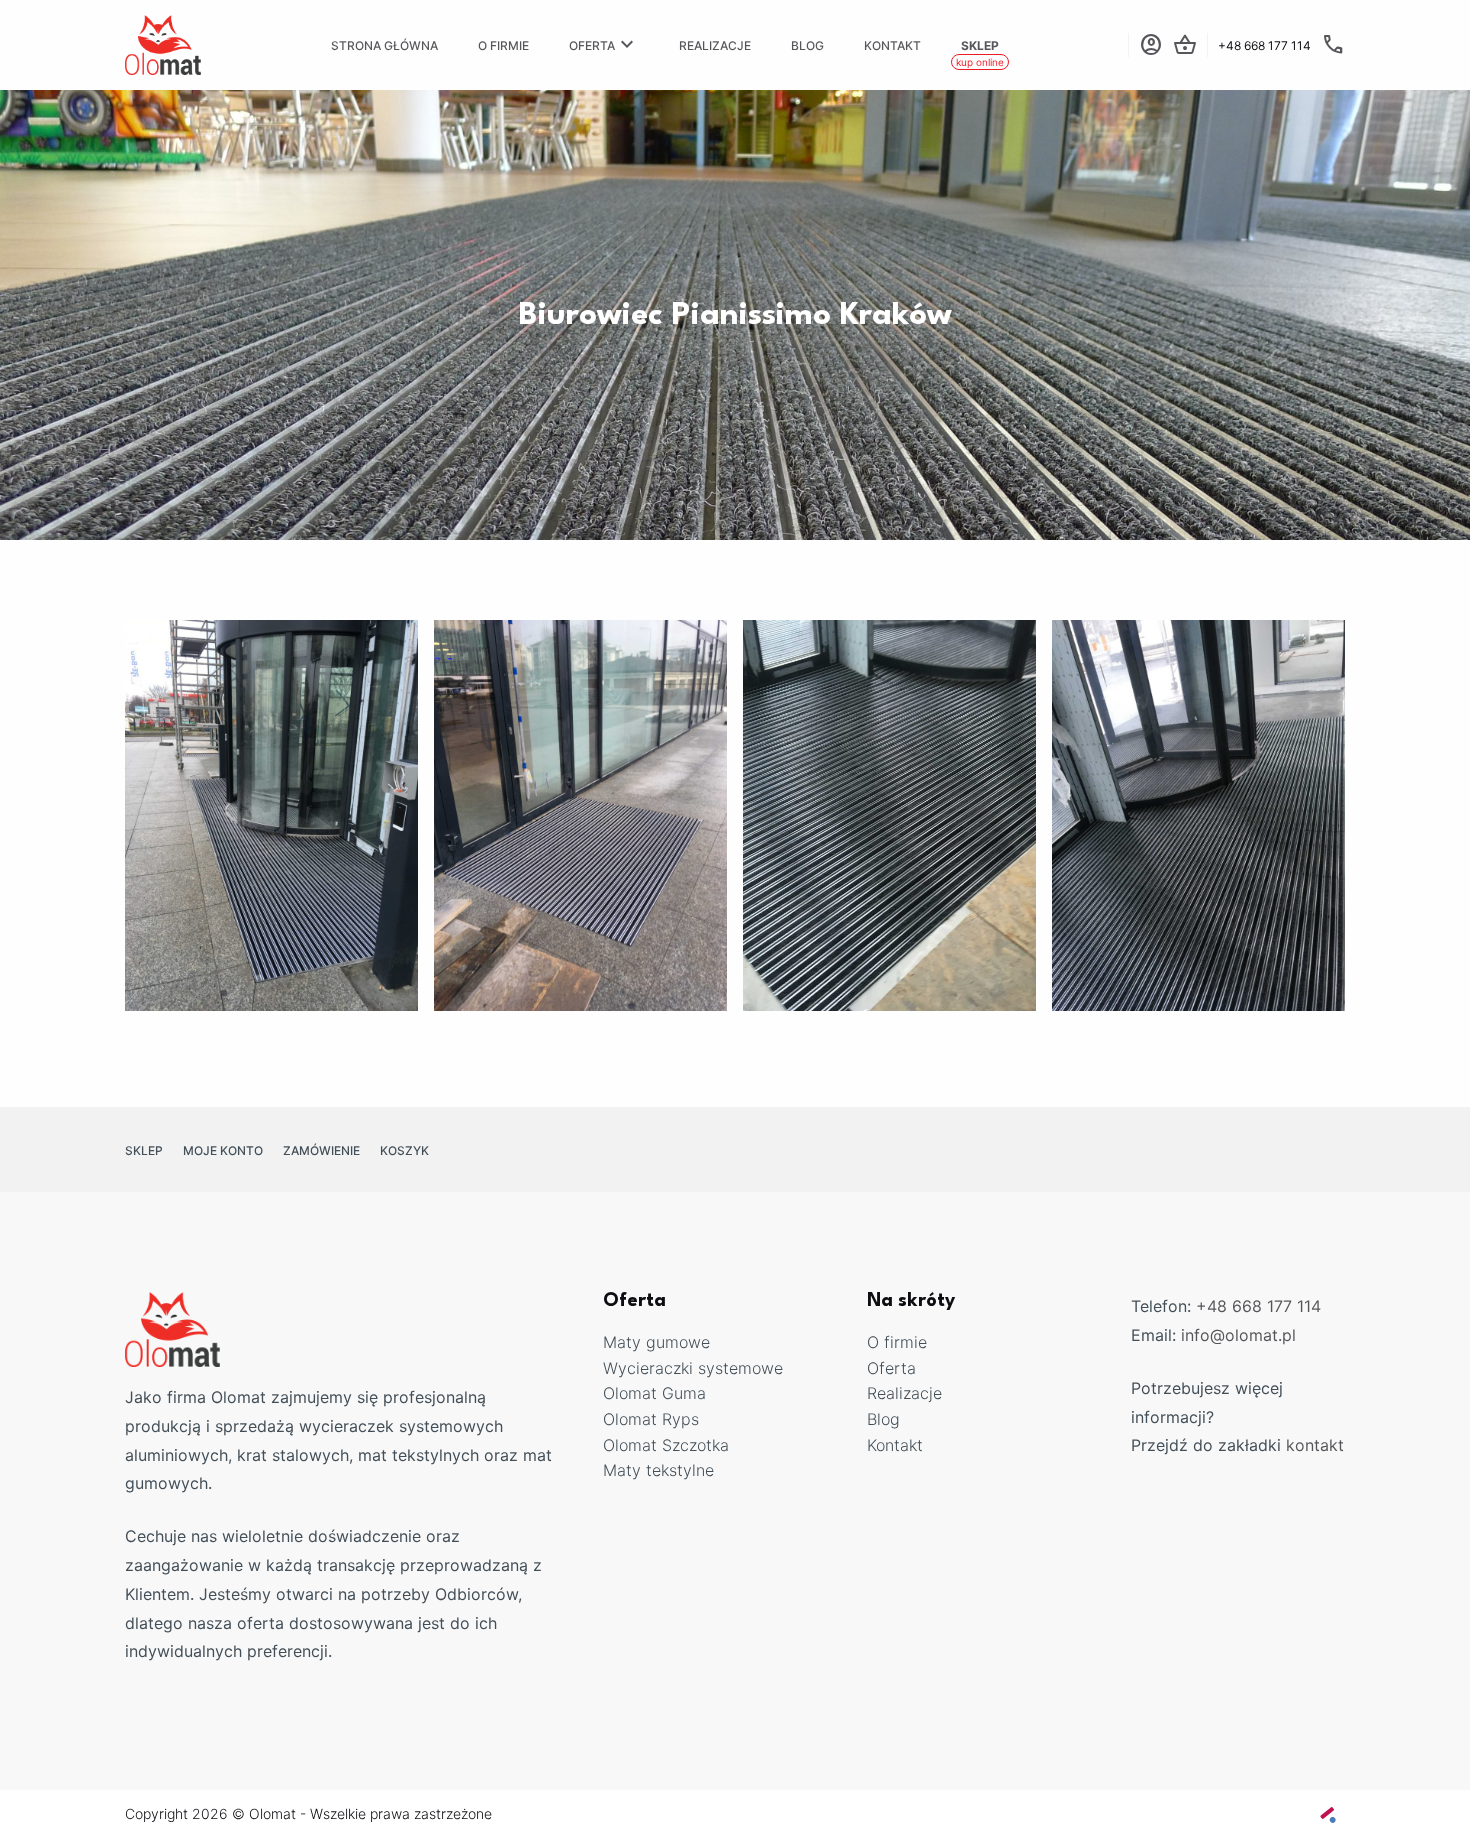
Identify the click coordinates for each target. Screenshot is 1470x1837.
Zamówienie (321, 1150)
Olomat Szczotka (666, 1445)
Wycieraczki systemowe (693, 1368)
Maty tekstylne (658, 1470)
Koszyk (404, 1150)
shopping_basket (1185, 45)
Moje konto (223, 1150)
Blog (807, 45)
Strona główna (384, 45)
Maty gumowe (656, 1342)
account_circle (1151, 45)
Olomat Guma (654, 1393)
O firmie (503, 45)
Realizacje (715, 45)
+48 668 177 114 (1258, 1306)
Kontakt (892, 45)
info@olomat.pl (1238, 1335)
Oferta (604, 45)
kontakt (1315, 1445)
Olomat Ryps (651, 1419)
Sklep (980, 45)
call (1333, 45)
